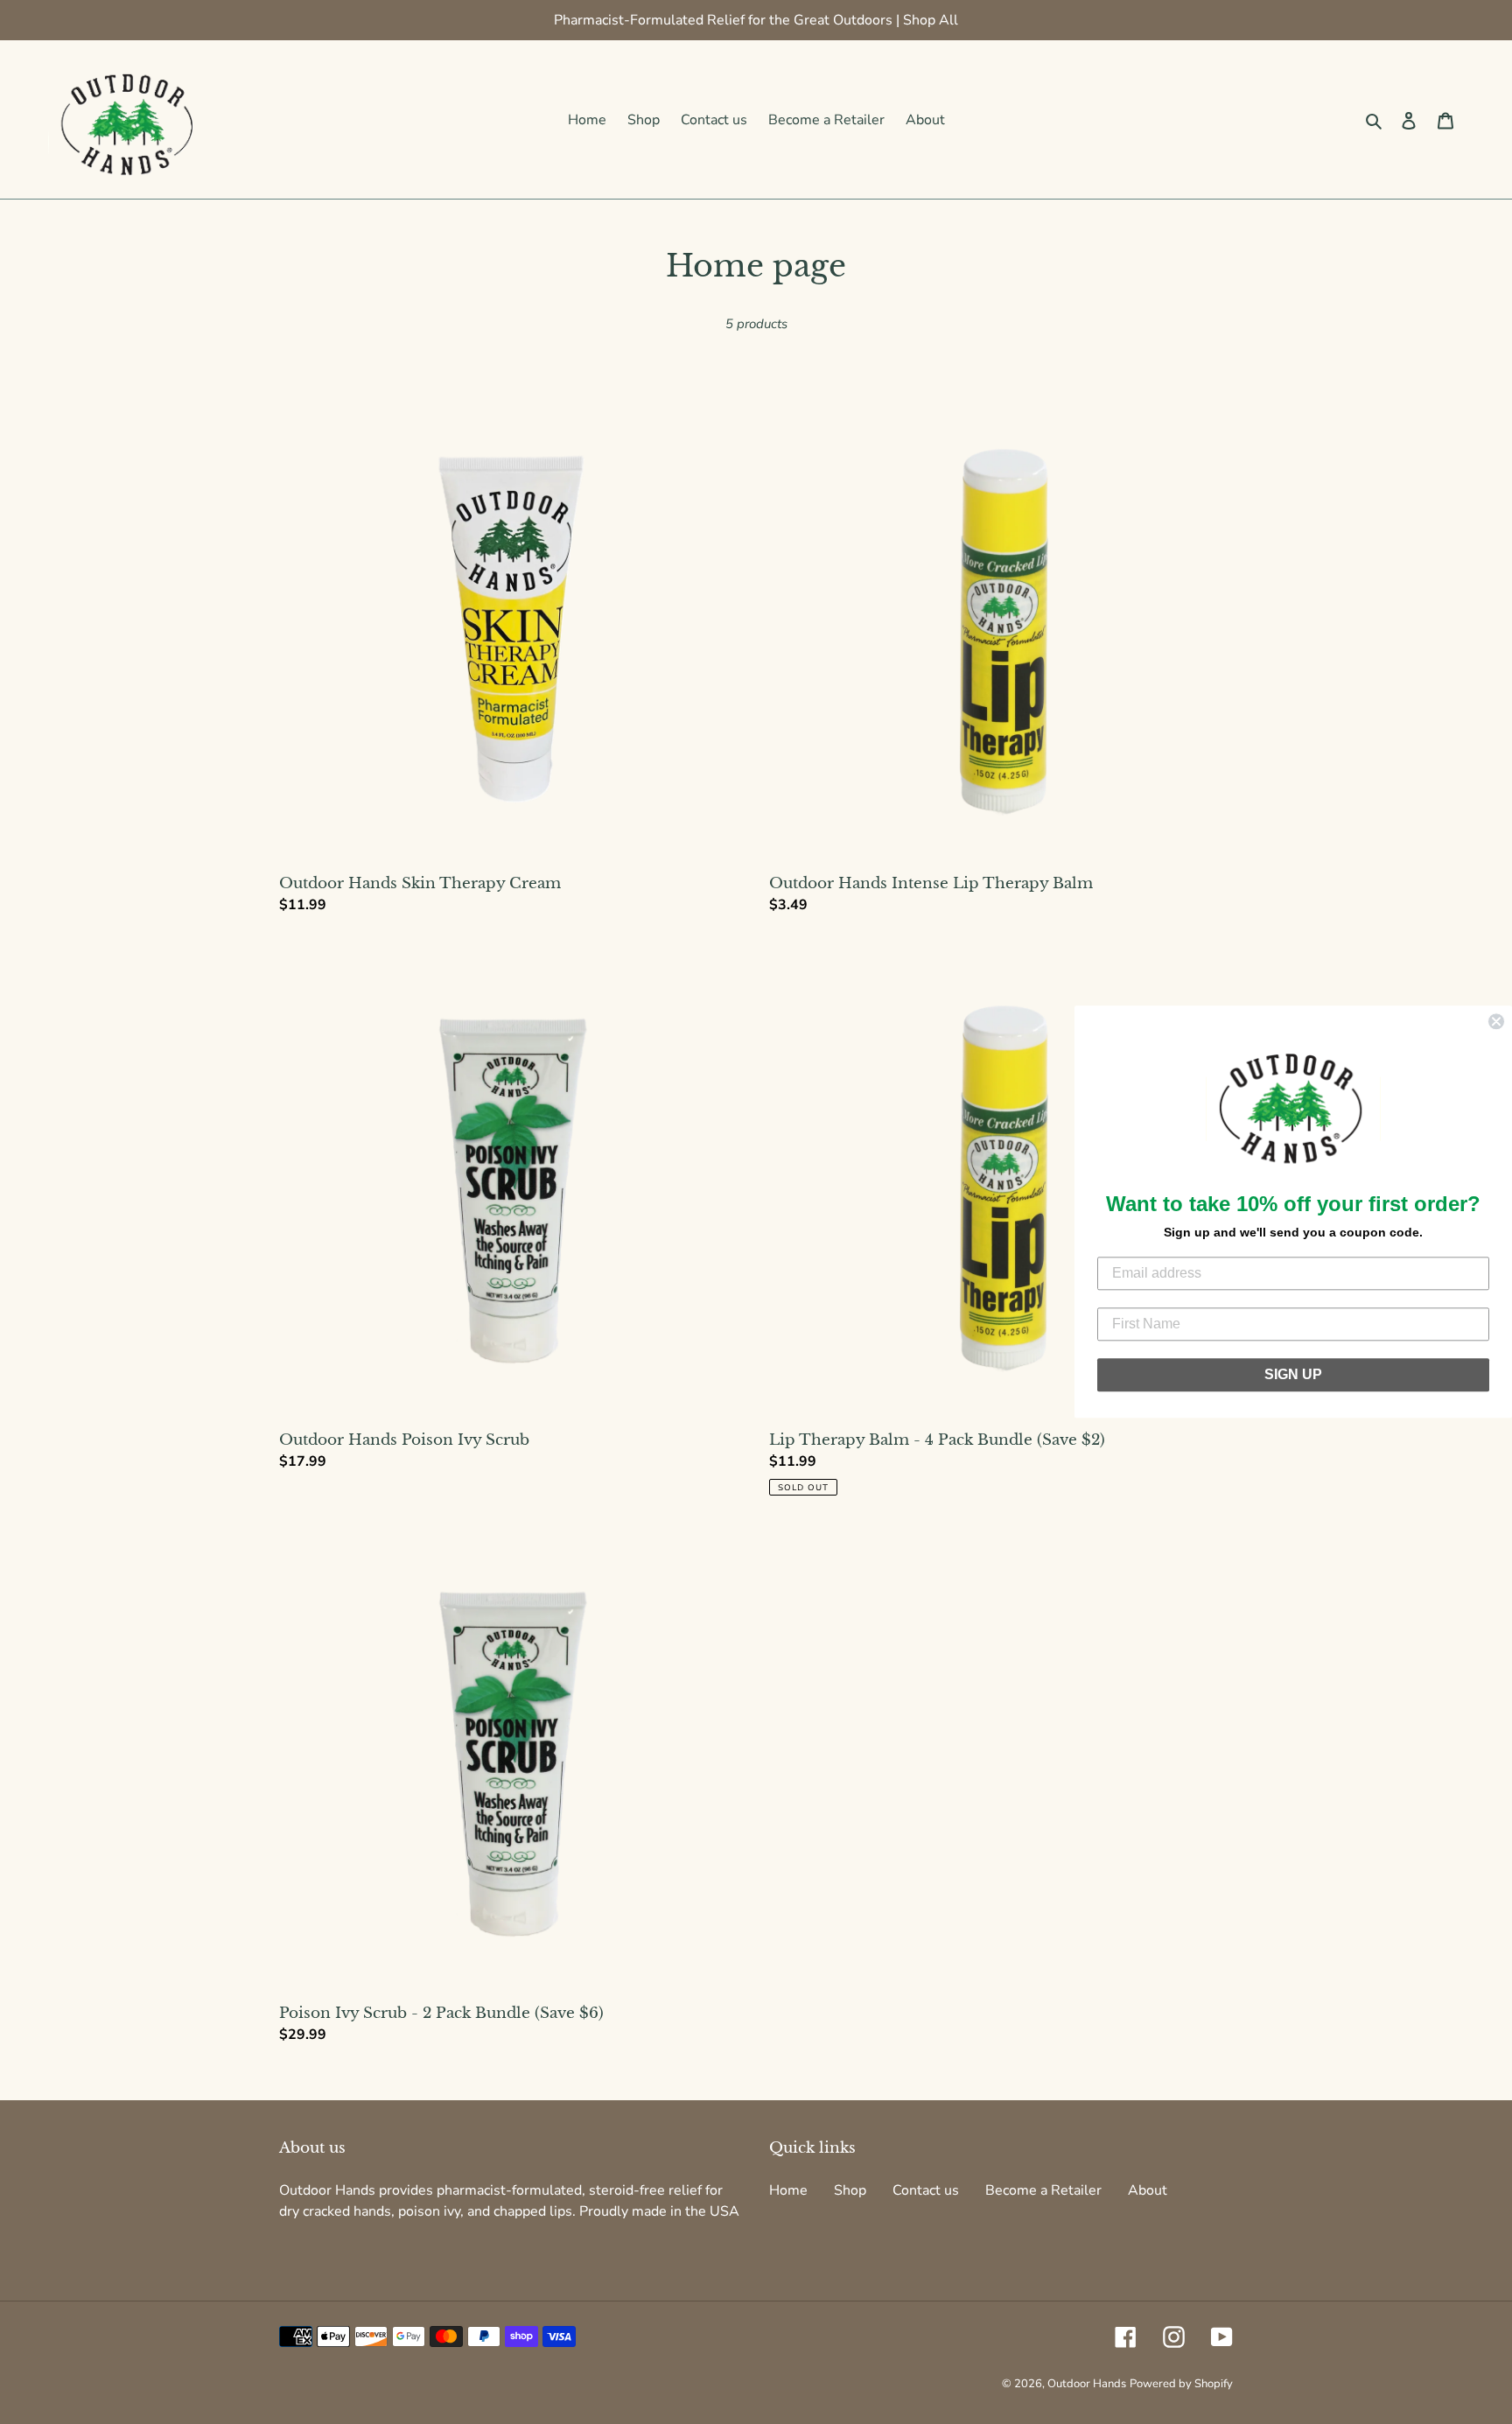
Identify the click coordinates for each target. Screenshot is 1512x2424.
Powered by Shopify (1181, 2384)
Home (788, 2190)
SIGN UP (1293, 1375)
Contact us (926, 2190)
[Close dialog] (1496, 1021)
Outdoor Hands (1087, 2384)
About (1148, 2190)
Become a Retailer (1043, 2190)
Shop (850, 2190)
